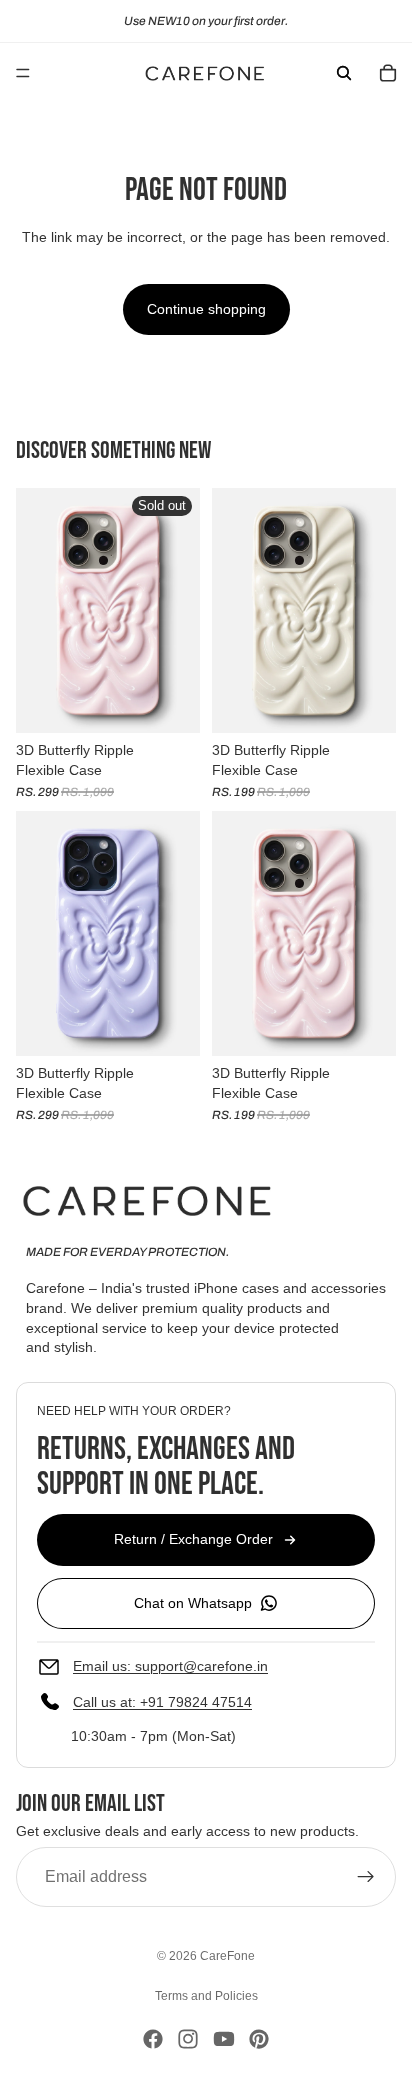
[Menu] (23, 73)
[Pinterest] (259, 2039)
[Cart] (388, 73)
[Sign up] (366, 1877)
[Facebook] (153, 2039)
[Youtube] (224, 2039)
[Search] (344, 73)
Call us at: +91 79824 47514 (162, 1702)
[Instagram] (188, 2039)
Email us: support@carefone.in (170, 1666)
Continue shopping (206, 309)
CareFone (227, 1956)
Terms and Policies (206, 1996)
